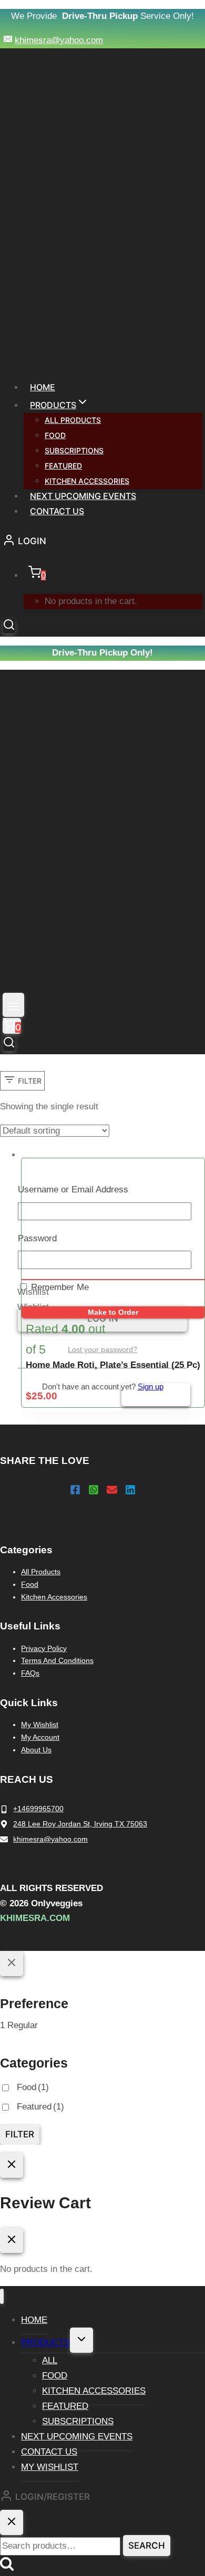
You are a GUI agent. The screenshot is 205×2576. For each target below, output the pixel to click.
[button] (33, 1292)
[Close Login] (12, 2165)
